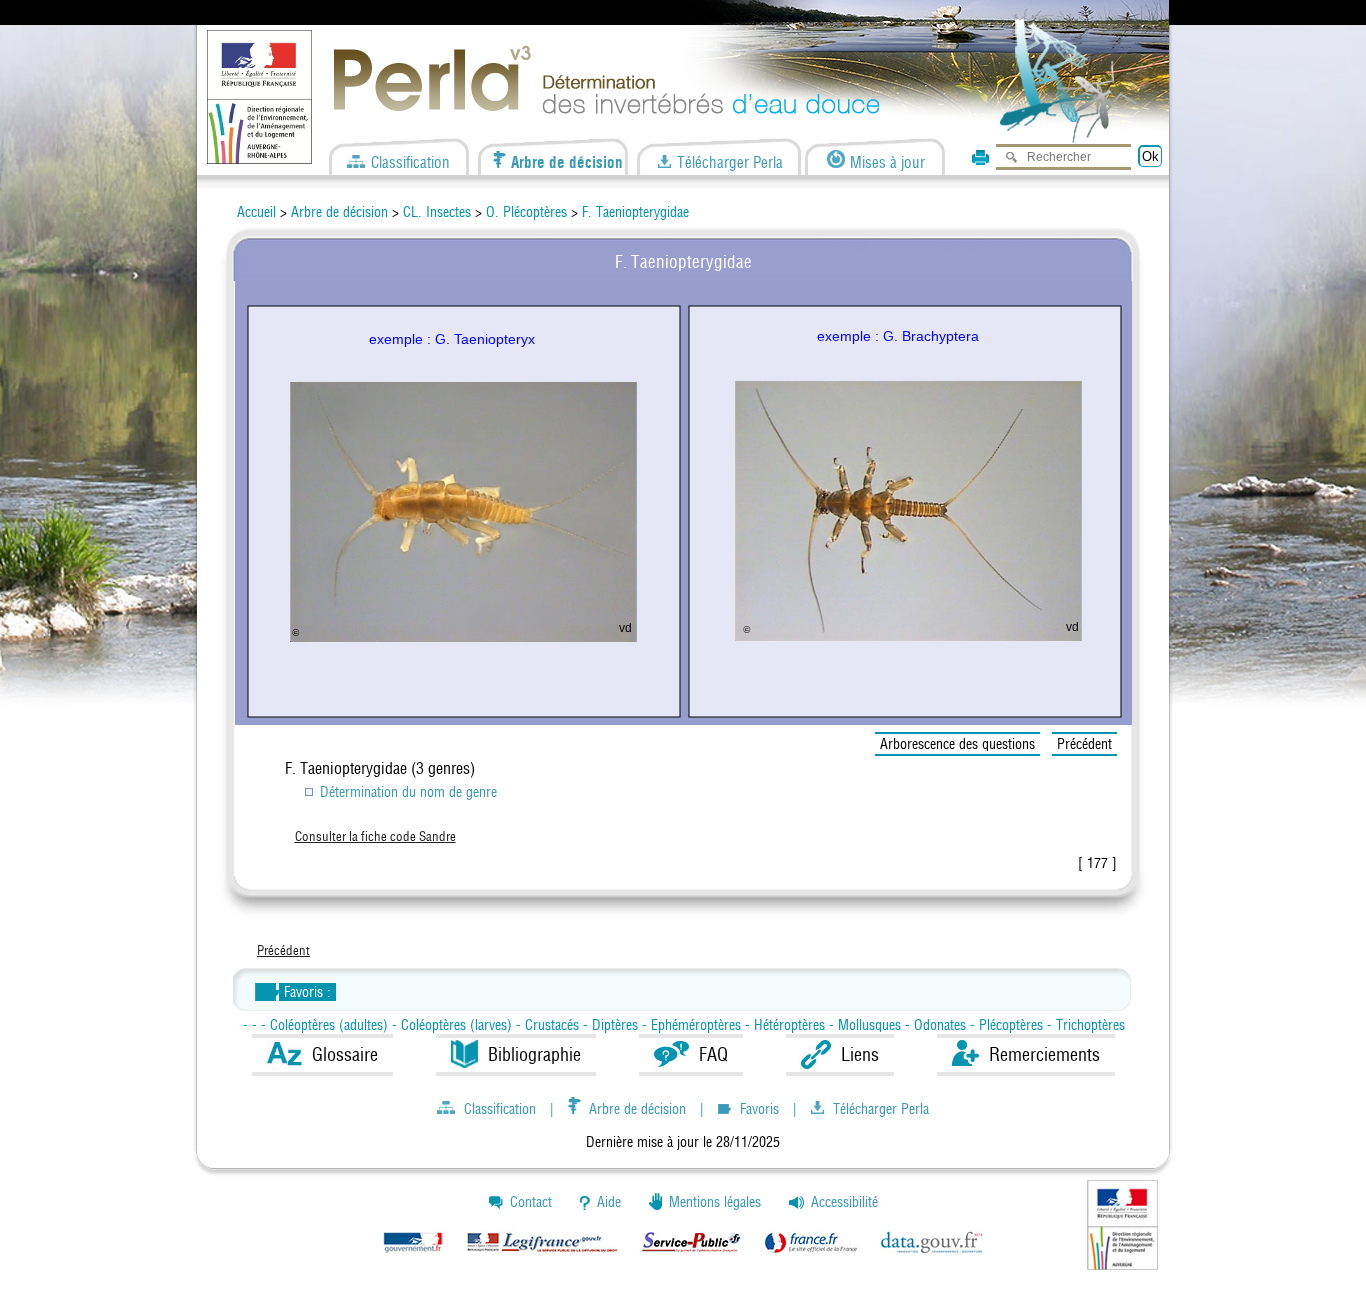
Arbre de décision (565, 160)
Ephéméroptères (698, 1025)
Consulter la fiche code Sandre (375, 836)
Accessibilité (844, 1202)
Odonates (940, 1025)
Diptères (615, 1025)
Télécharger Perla (728, 160)
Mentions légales (715, 1202)
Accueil (256, 212)
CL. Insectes (437, 212)
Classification (408, 160)
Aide (609, 1202)
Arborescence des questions (957, 744)
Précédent (1084, 744)
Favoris (759, 1107)
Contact (531, 1202)
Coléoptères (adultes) (331, 1025)
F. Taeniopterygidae (635, 212)
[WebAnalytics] (19, 1302)
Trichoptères (1090, 1025)
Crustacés (554, 1025)
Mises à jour (885, 160)
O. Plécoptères (528, 212)
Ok (1150, 156)
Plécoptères (1013, 1025)
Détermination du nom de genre (408, 792)
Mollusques (871, 1025)
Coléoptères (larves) (458, 1025)
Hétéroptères (791, 1025)
